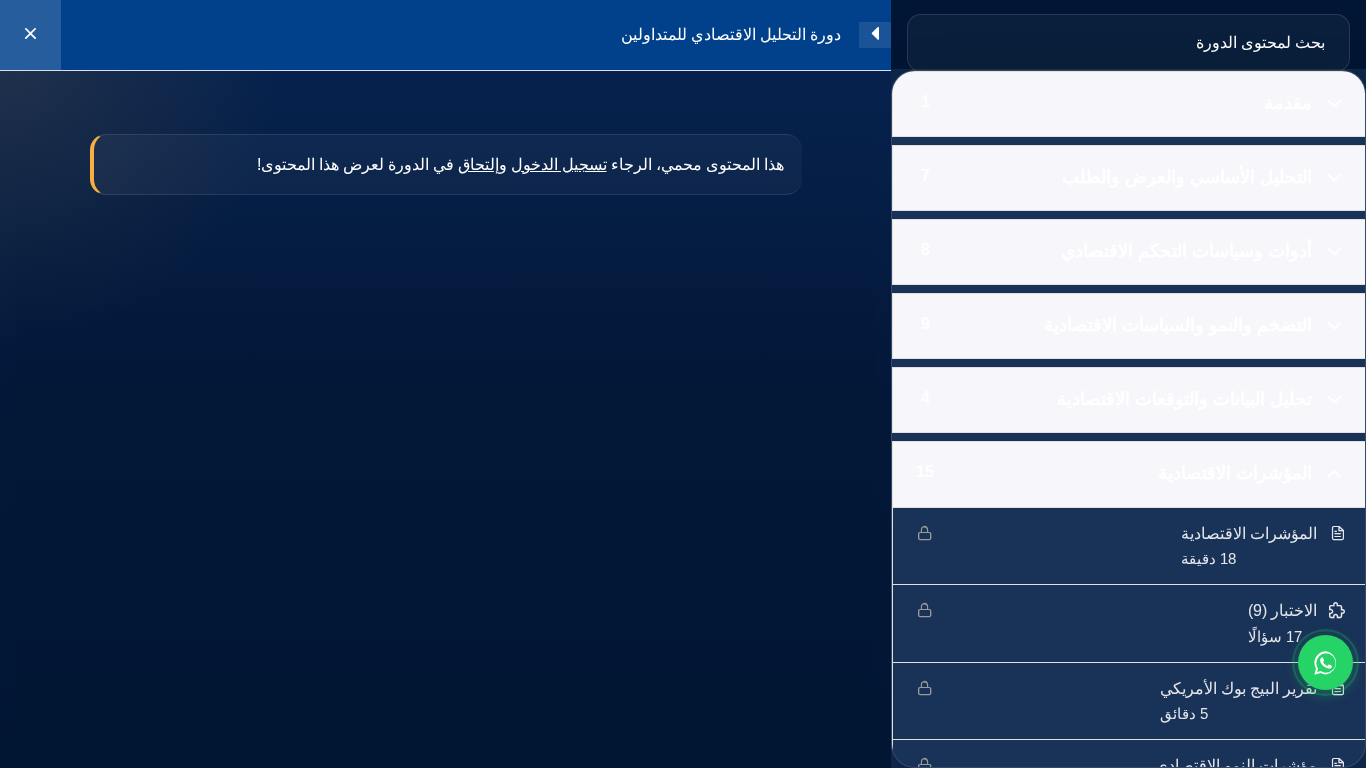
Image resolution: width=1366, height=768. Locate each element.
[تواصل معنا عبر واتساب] (1325, 662)
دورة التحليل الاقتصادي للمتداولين (731, 34)
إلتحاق (478, 164)
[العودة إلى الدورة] (30, 35)
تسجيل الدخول (559, 164)
